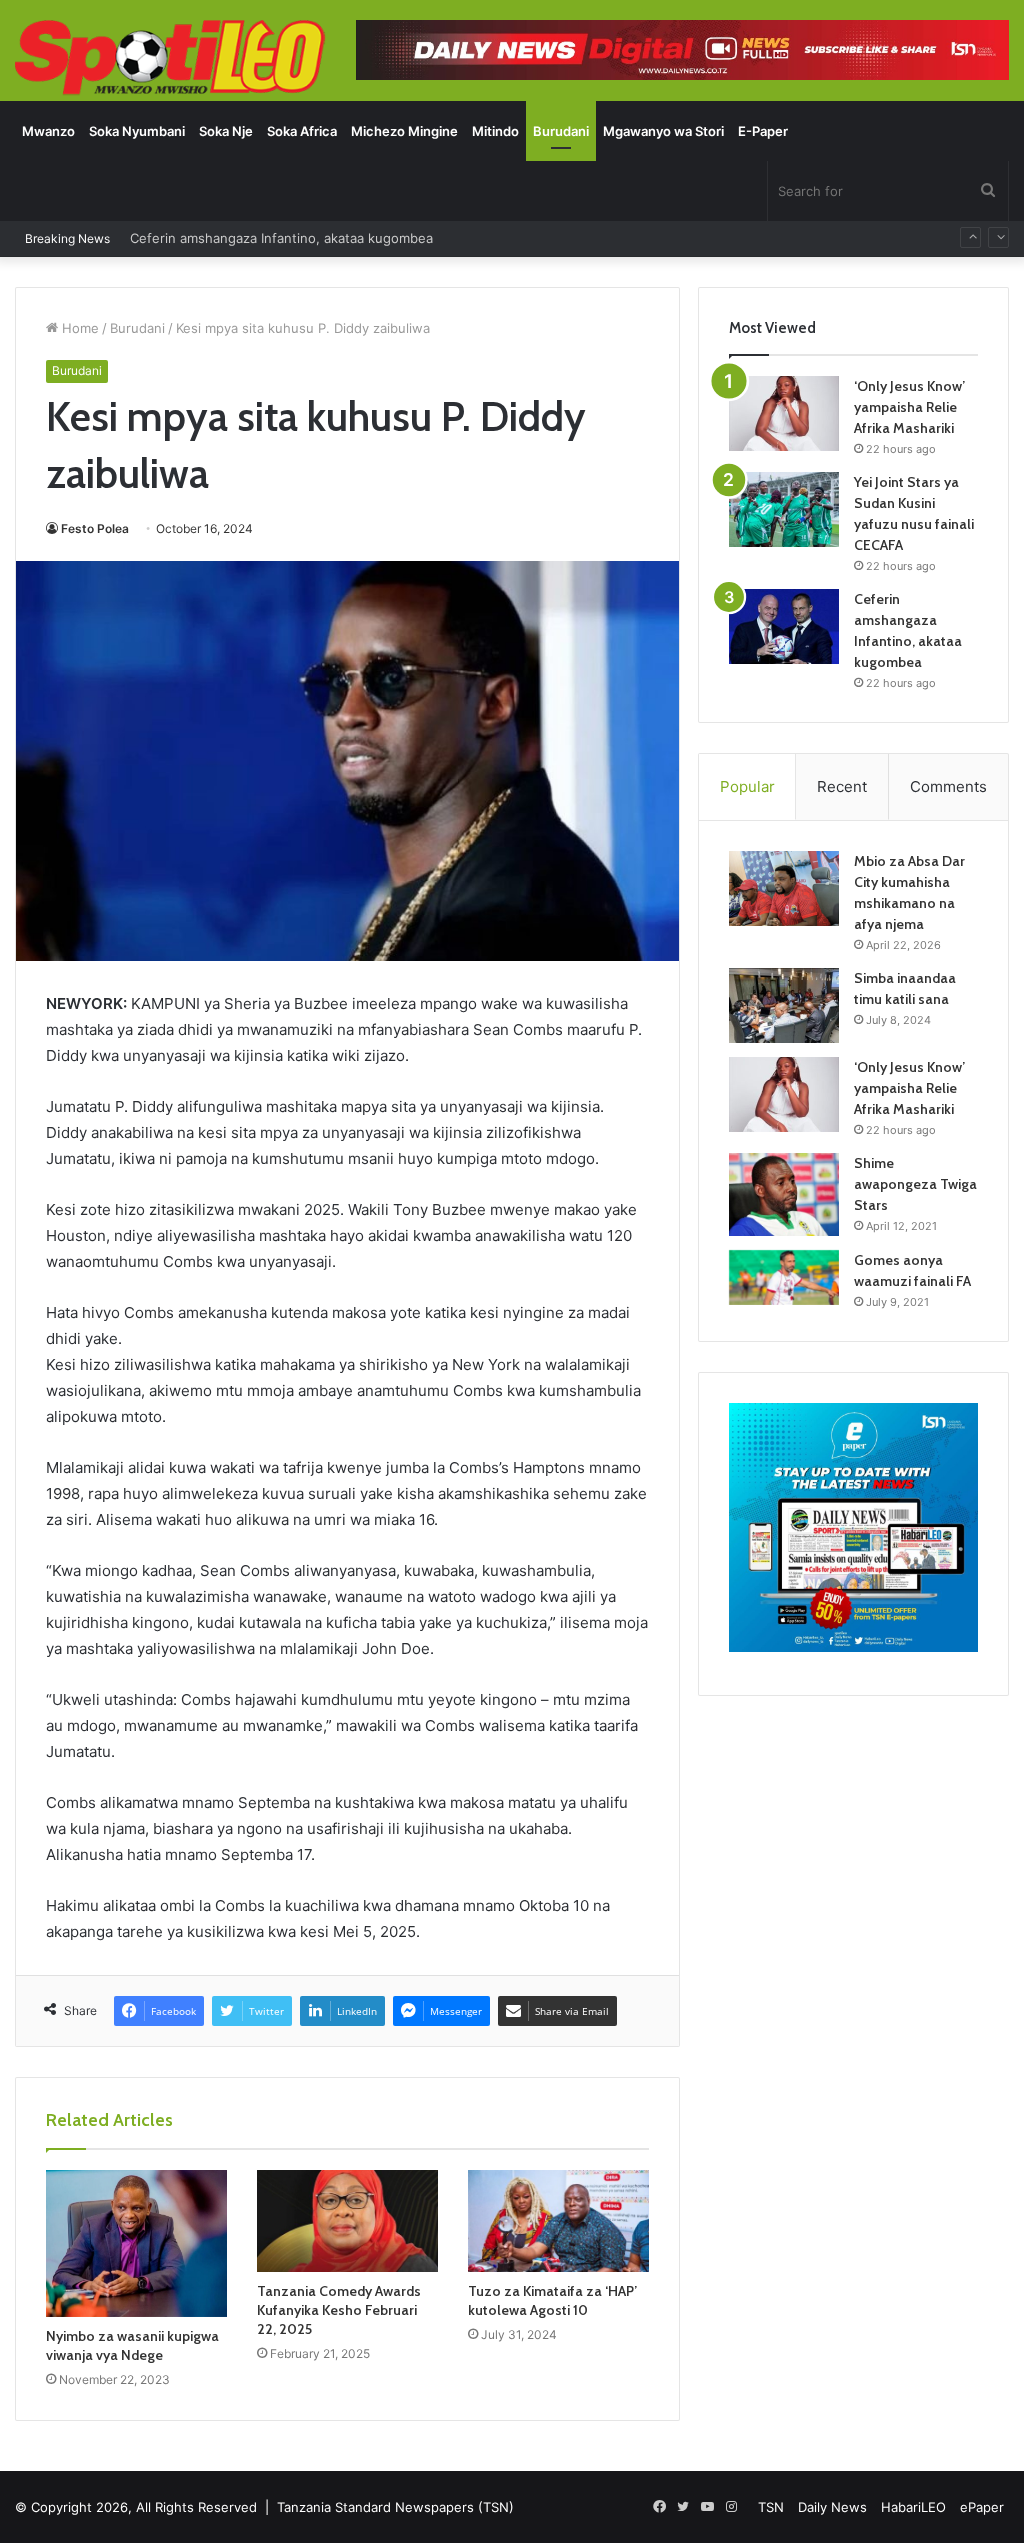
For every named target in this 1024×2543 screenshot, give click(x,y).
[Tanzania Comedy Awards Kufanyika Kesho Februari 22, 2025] (347, 2221)
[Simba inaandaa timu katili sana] (784, 1005)
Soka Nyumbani (137, 131)
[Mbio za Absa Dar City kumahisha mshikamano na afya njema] (784, 888)
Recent (842, 786)
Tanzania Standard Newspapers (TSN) (395, 2507)
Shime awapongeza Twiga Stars (915, 1184)
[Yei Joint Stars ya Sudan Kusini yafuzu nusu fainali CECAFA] (784, 509)
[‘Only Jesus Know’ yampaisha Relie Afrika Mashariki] (784, 413)
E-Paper (763, 131)
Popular (747, 786)
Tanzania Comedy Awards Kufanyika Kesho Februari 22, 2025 (339, 2310)
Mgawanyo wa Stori (663, 131)
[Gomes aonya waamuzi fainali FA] (784, 1277)
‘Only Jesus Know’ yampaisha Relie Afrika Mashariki (909, 407)
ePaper (982, 2507)
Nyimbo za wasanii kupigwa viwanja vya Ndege (132, 2345)
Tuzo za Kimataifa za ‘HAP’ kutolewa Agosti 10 (552, 2300)
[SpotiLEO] (170, 59)
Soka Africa (302, 131)
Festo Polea (95, 528)
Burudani (561, 131)
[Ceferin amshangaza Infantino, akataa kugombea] (784, 626)
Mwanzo (48, 131)
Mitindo (495, 131)
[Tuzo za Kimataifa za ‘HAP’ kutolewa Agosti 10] (558, 2221)
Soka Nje (226, 131)
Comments (948, 786)
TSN (771, 2507)
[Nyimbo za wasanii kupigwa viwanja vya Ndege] (136, 2243)
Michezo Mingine (404, 131)
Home (78, 328)
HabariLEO (913, 2507)
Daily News (832, 2507)
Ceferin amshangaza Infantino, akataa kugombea (281, 225)
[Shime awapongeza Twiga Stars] (784, 1194)
